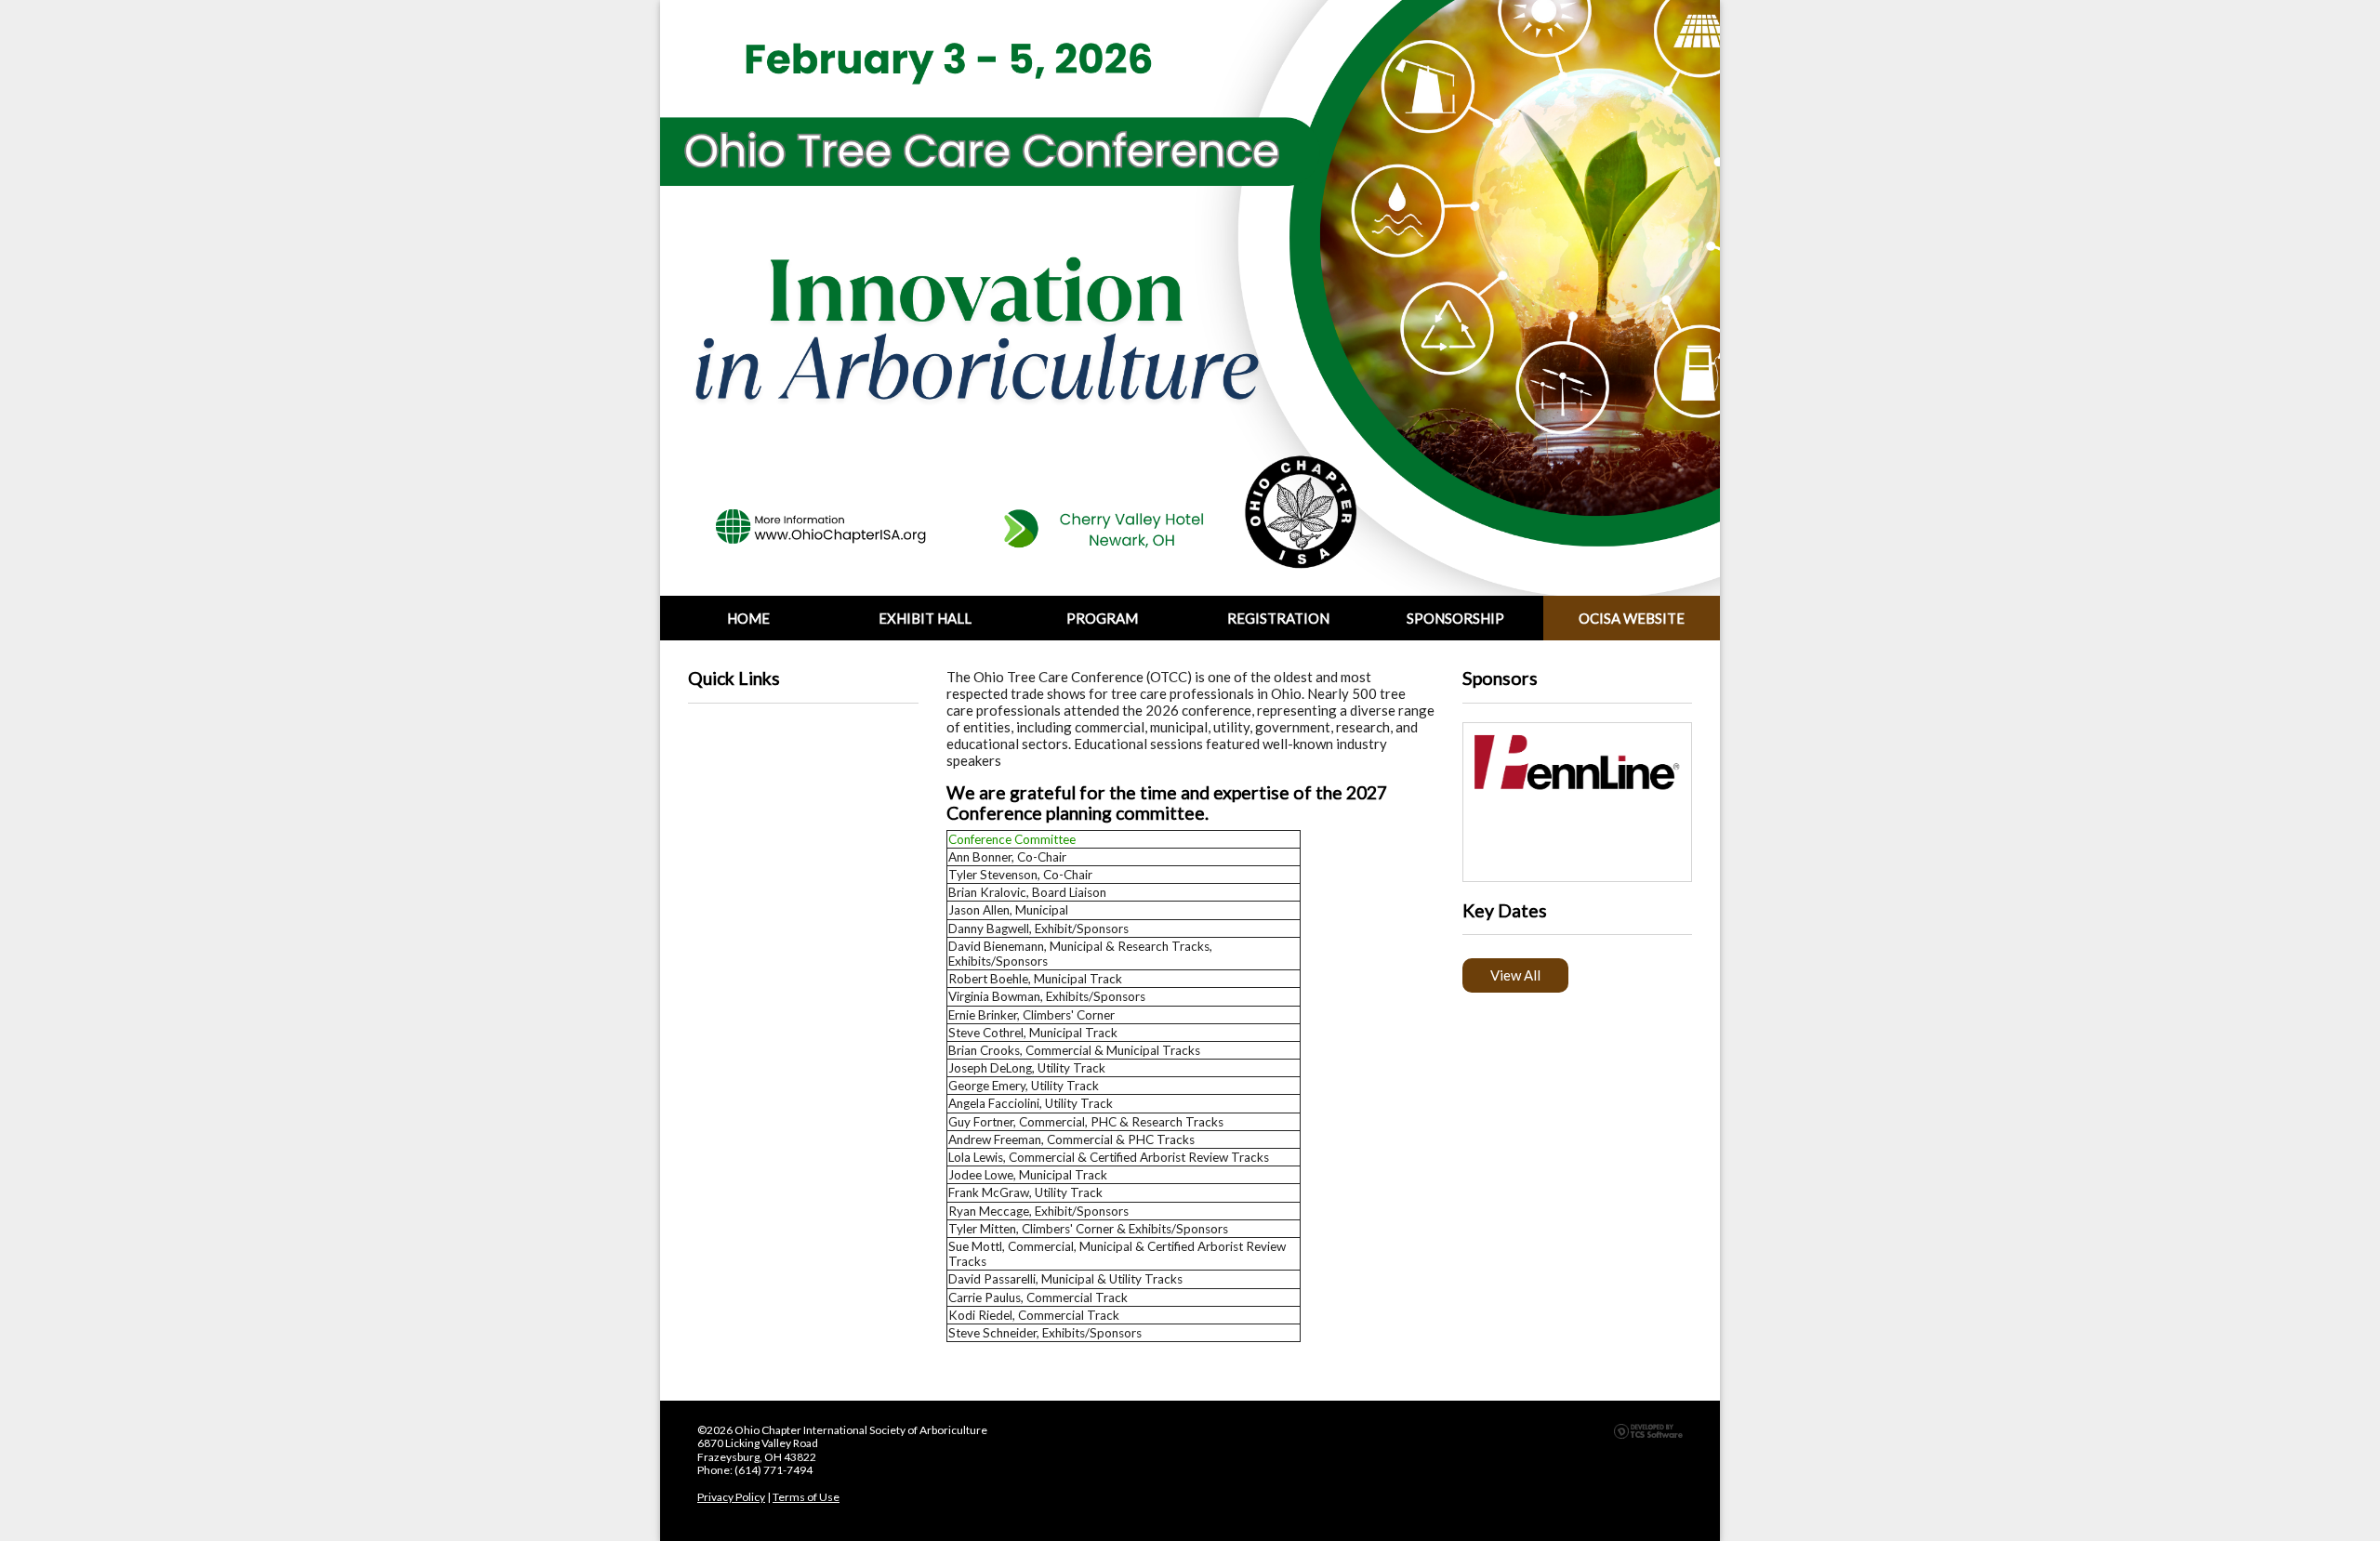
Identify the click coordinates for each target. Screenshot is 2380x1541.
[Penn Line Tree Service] (1578, 763)
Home (748, 618)
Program (1102, 618)
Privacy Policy (731, 1497)
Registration (1278, 618)
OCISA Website (1632, 618)
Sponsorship (1455, 618)
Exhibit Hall (925, 618)
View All (1515, 975)
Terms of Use (806, 1497)
